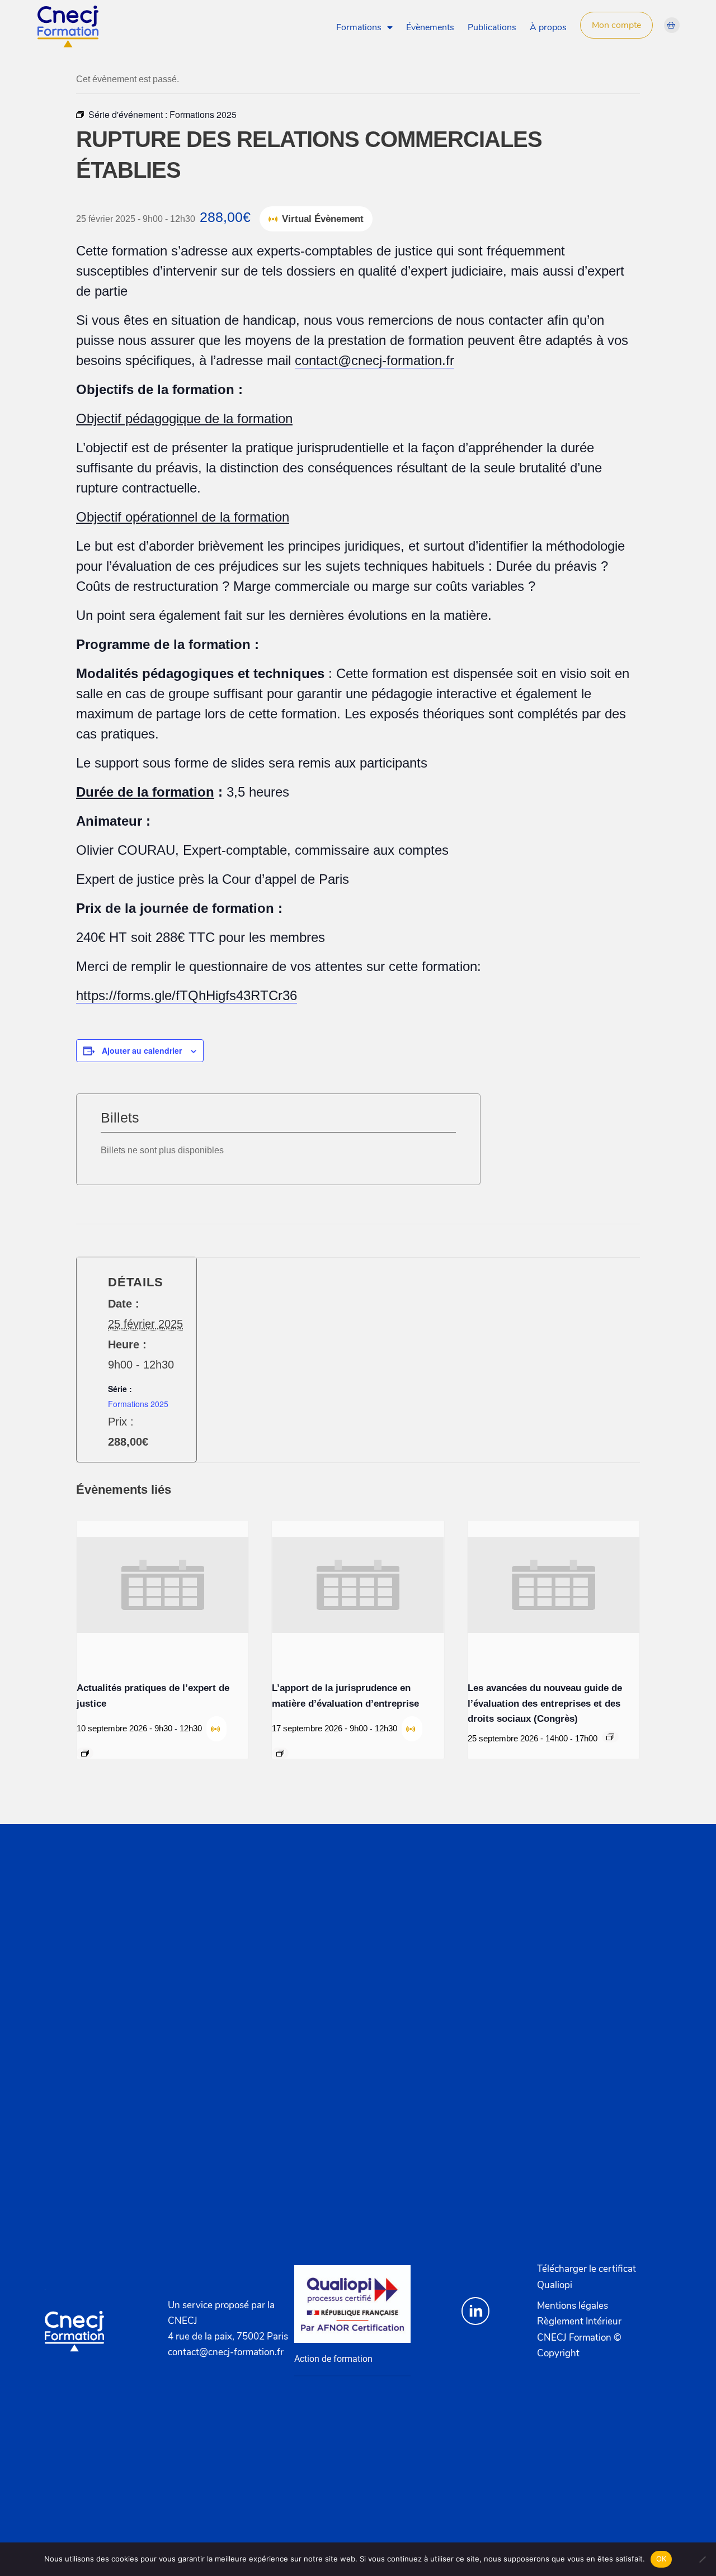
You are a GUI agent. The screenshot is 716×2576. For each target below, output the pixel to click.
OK (661, 2559)
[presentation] (162, 1585)
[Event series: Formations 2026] (85, 1753)
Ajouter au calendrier (142, 1050)
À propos (548, 27)
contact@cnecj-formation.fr (375, 360)
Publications (492, 27)
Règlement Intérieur (579, 2321)
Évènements (430, 27)
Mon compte (616, 25)
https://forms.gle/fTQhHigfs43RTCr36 (187, 995)
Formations (359, 27)
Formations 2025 (138, 1404)
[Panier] (672, 25)
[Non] (702, 2559)
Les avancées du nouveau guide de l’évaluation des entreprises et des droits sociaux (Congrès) (545, 1703)
